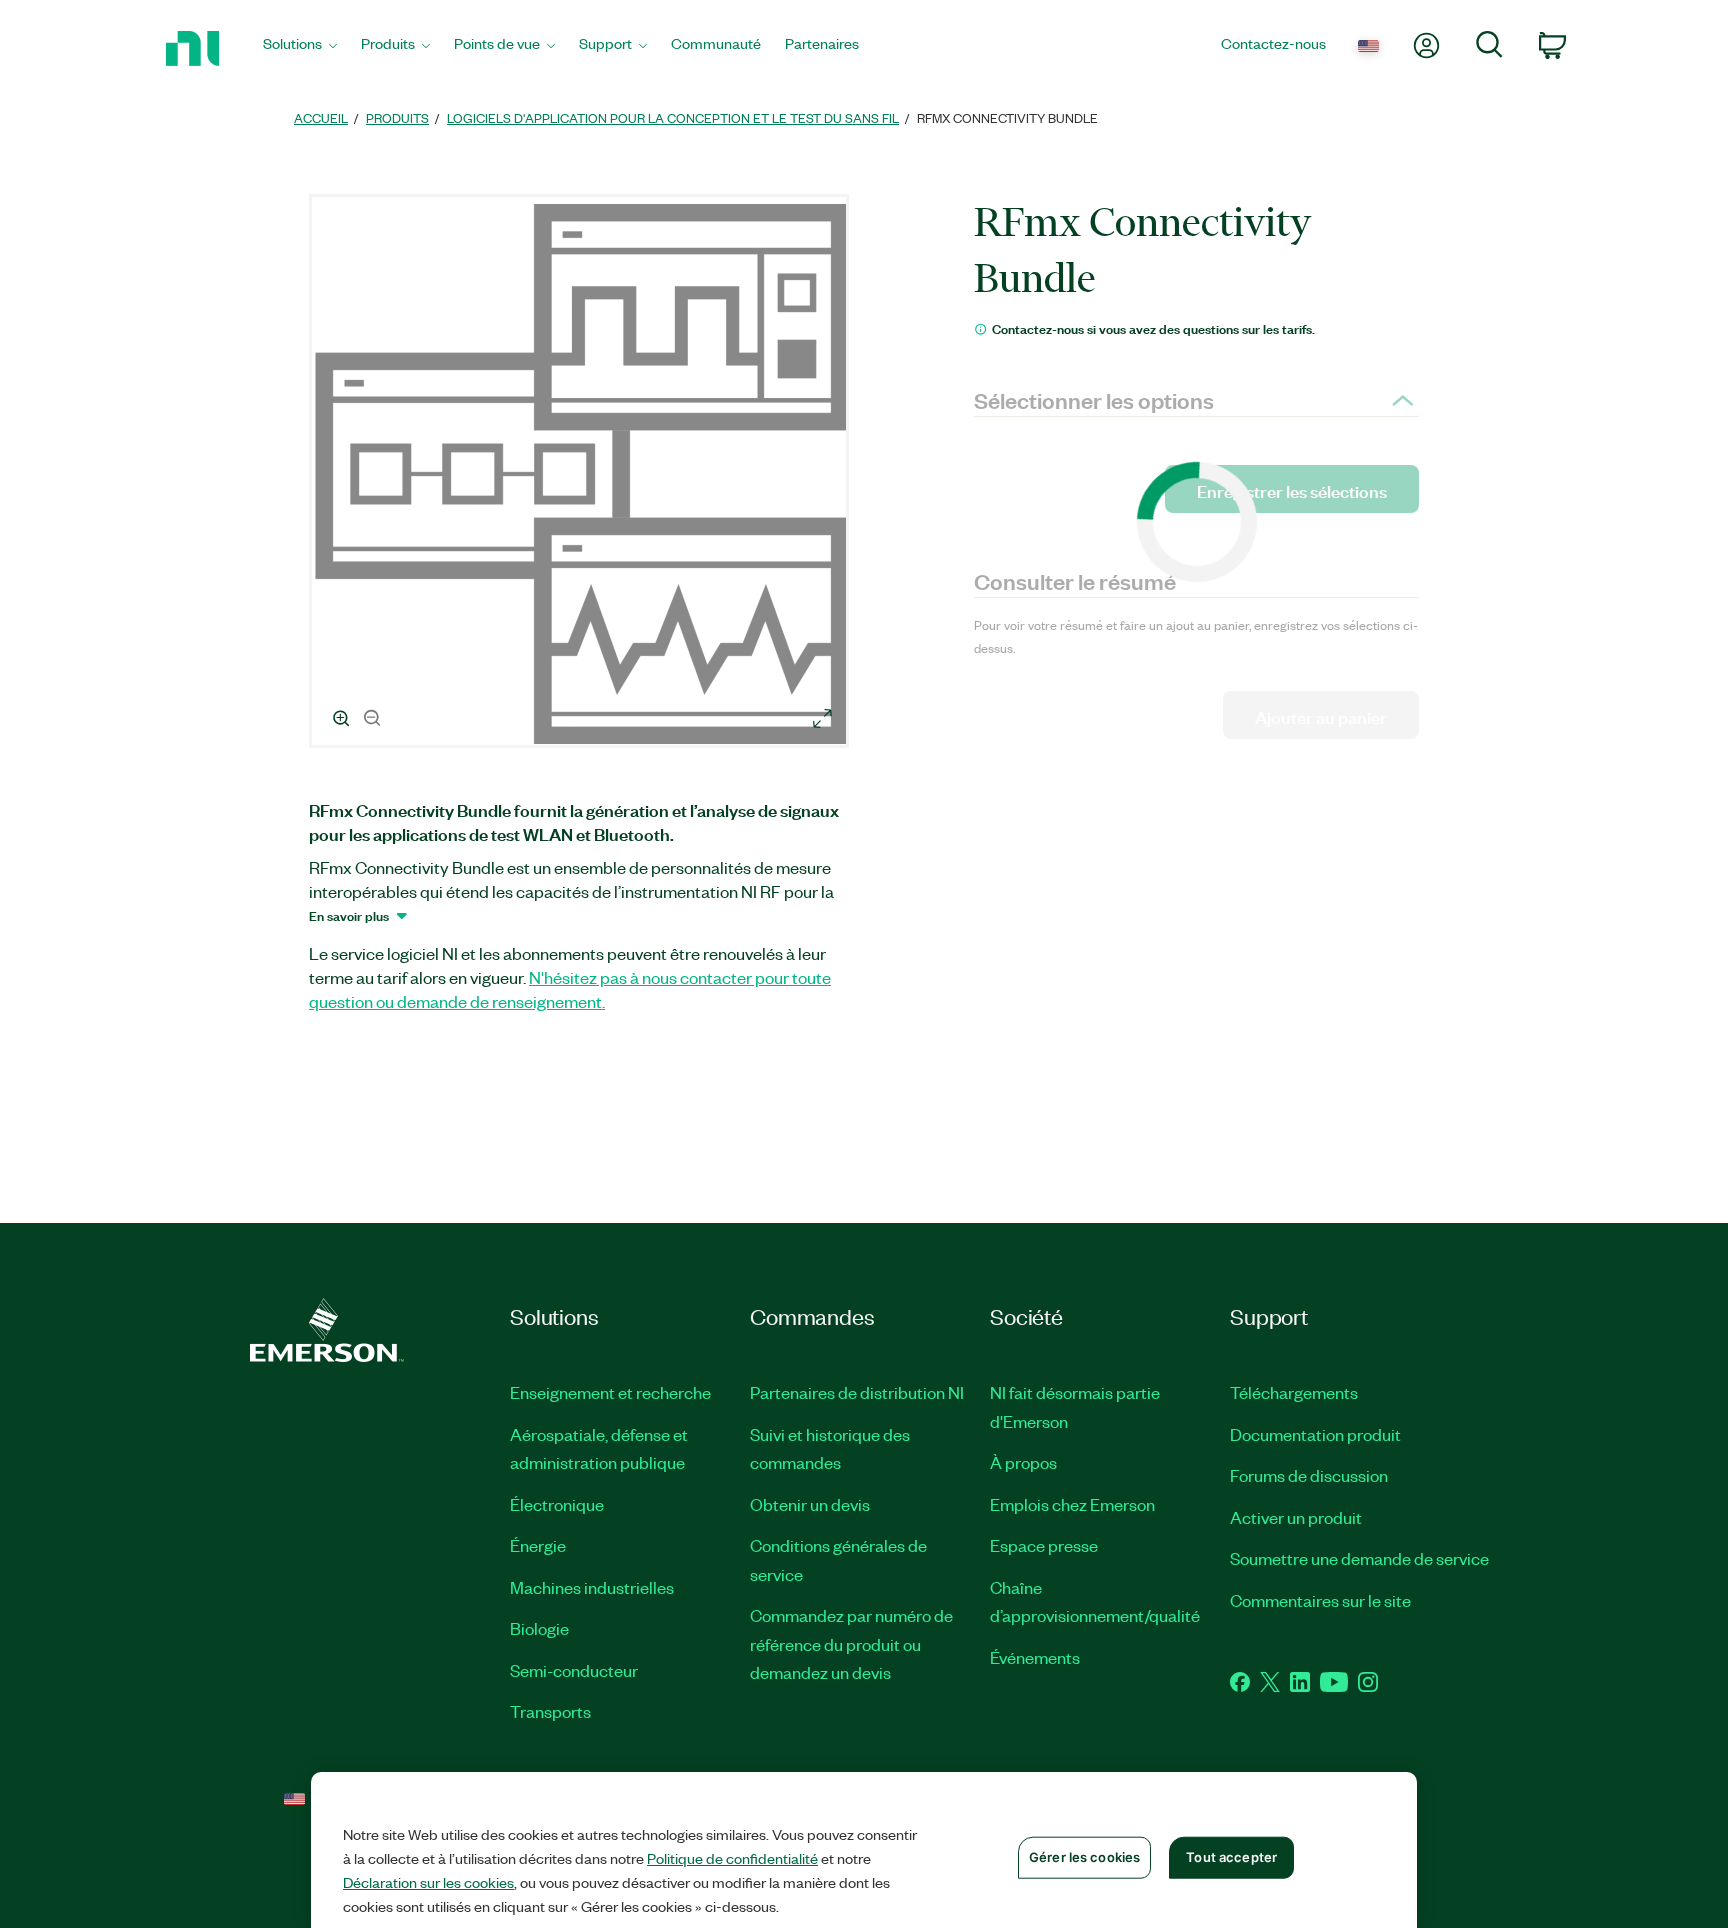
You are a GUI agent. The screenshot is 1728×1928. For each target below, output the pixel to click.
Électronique (557, 1504)
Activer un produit (1296, 1517)
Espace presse (1044, 1545)
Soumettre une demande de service (1359, 1558)
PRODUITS (397, 117)
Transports (550, 1711)
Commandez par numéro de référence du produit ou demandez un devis (851, 1643)
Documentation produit (1315, 1434)
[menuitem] (300, 48)
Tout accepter (1231, 1857)
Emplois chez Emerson (1072, 1504)
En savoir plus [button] (349, 915)
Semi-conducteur (574, 1670)
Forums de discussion (1309, 1475)
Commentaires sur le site (1320, 1600)
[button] (582, 474)
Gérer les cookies (1084, 1857)
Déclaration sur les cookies (428, 1882)
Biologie (539, 1628)
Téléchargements (1294, 1392)
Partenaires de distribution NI (857, 1392)
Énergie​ (538, 1545)
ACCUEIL (321, 117)
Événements (1035, 1657)
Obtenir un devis (810, 1504)
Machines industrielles (592, 1587)
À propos (1023, 1462)
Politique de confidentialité (732, 1858)
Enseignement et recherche (610, 1392)
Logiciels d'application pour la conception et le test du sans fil (673, 117)
